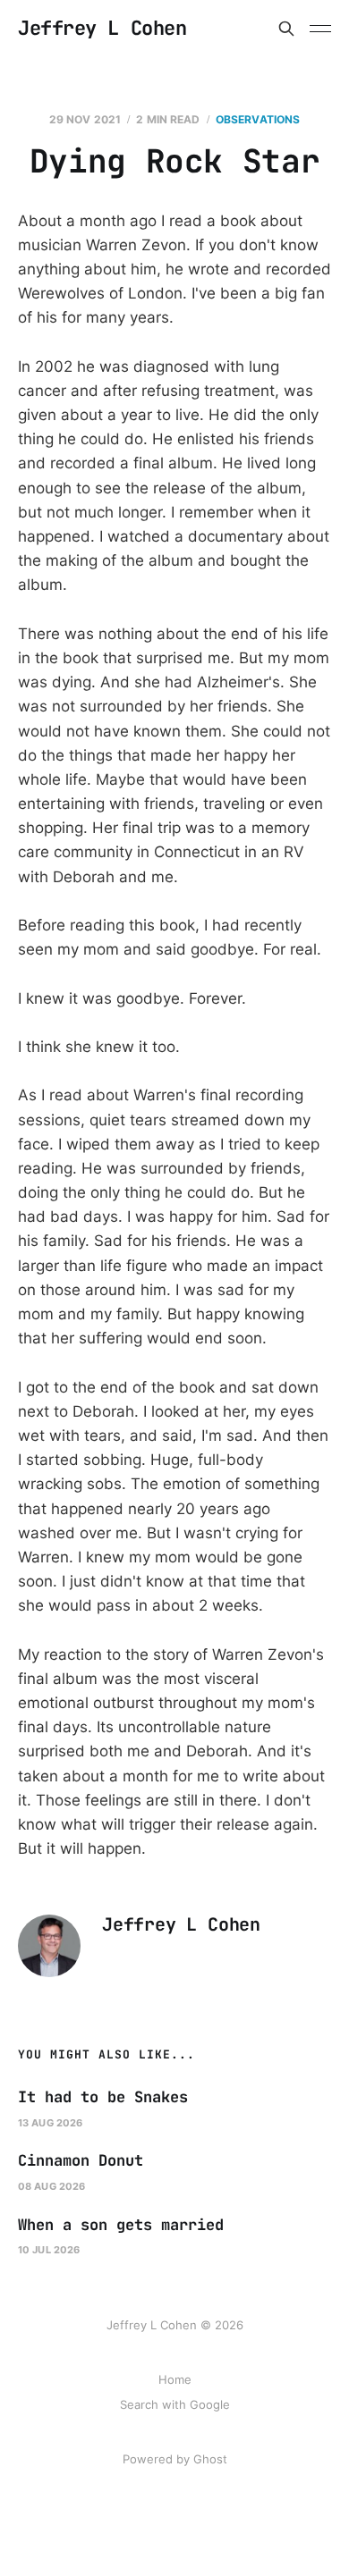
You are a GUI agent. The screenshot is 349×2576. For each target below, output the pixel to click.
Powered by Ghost (175, 2459)
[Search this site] (286, 29)
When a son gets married (121, 2225)
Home (175, 2379)
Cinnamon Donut (81, 2160)
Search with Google (175, 2404)
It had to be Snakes (103, 2097)
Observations (258, 119)
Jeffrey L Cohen (102, 29)
